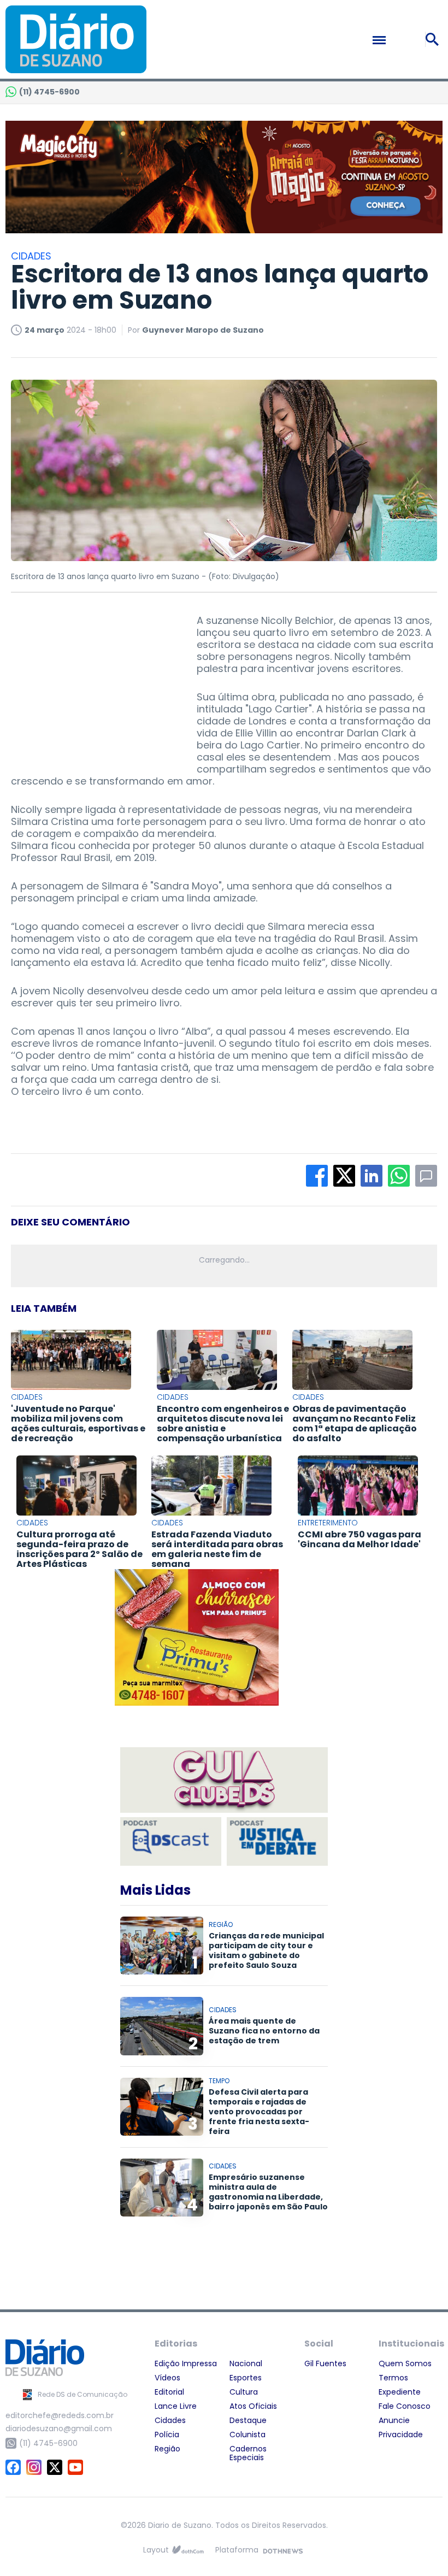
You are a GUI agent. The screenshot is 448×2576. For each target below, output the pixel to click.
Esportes (246, 2378)
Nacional (246, 2363)
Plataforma (237, 2550)
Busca (434, 39)
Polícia (167, 2434)
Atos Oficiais (253, 2406)
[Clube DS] (224, 1781)
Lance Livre (176, 2406)
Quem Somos (405, 2363)
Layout (156, 2550)
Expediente (400, 2392)
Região (167, 2449)
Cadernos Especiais (248, 2453)
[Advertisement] (93, 683)
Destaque (248, 2420)
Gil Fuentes (325, 2363)
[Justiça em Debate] (277, 1841)
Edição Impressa (186, 2363)
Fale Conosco (405, 2406)
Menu (403, 40)
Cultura (244, 2392)
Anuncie (394, 2420)
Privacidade (401, 2434)
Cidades (170, 2420)
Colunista (247, 2434)
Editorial (169, 2392)
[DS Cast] (171, 1841)
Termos (393, 2378)
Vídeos (167, 2378)
